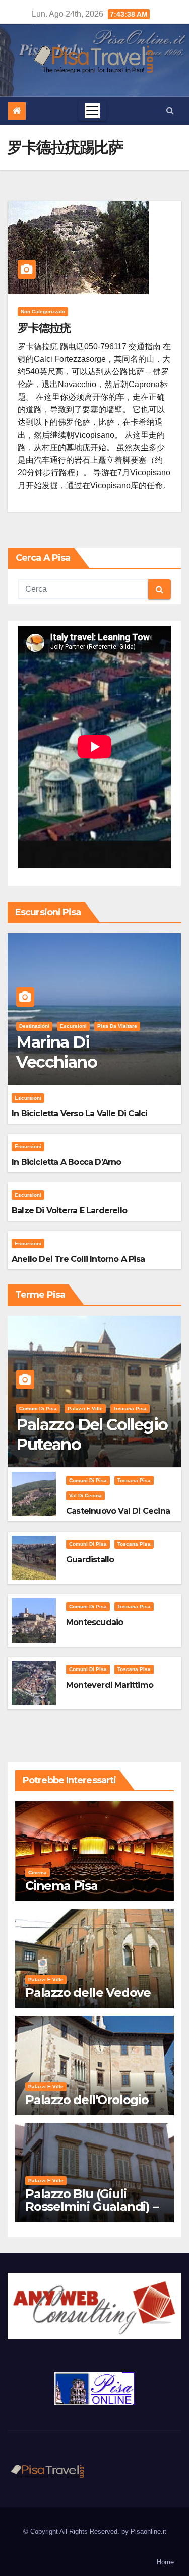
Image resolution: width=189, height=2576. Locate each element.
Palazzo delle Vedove (88, 1993)
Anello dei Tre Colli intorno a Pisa (78, 1259)
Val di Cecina (85, 1495)
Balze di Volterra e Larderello (69, 1210)
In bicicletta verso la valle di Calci (79, 1113)
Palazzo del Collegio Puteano (92, 1434)
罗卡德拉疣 (44, 328)
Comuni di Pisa (38, 1409)
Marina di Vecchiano (56, 1052)
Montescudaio (94, 1622)
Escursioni (73, 1026)
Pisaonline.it (148, 2531)
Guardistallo (90, 1560)
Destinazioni (34, 1026)
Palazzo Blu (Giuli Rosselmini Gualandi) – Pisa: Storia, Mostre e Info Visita (92, 2213)
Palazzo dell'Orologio (87, 2100)
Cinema (38, 1872)
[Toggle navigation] (92, 111)
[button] (170, 110)
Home (165, 2562)
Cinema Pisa (61, 1886)
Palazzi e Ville (85, 1409)
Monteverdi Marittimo (110, 1685)
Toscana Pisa (130, 1409)
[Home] (17, 111)
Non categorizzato (43, 312)
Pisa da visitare (117, 1026)
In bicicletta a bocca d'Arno (67, 1162)
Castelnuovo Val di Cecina (118, 1511)
